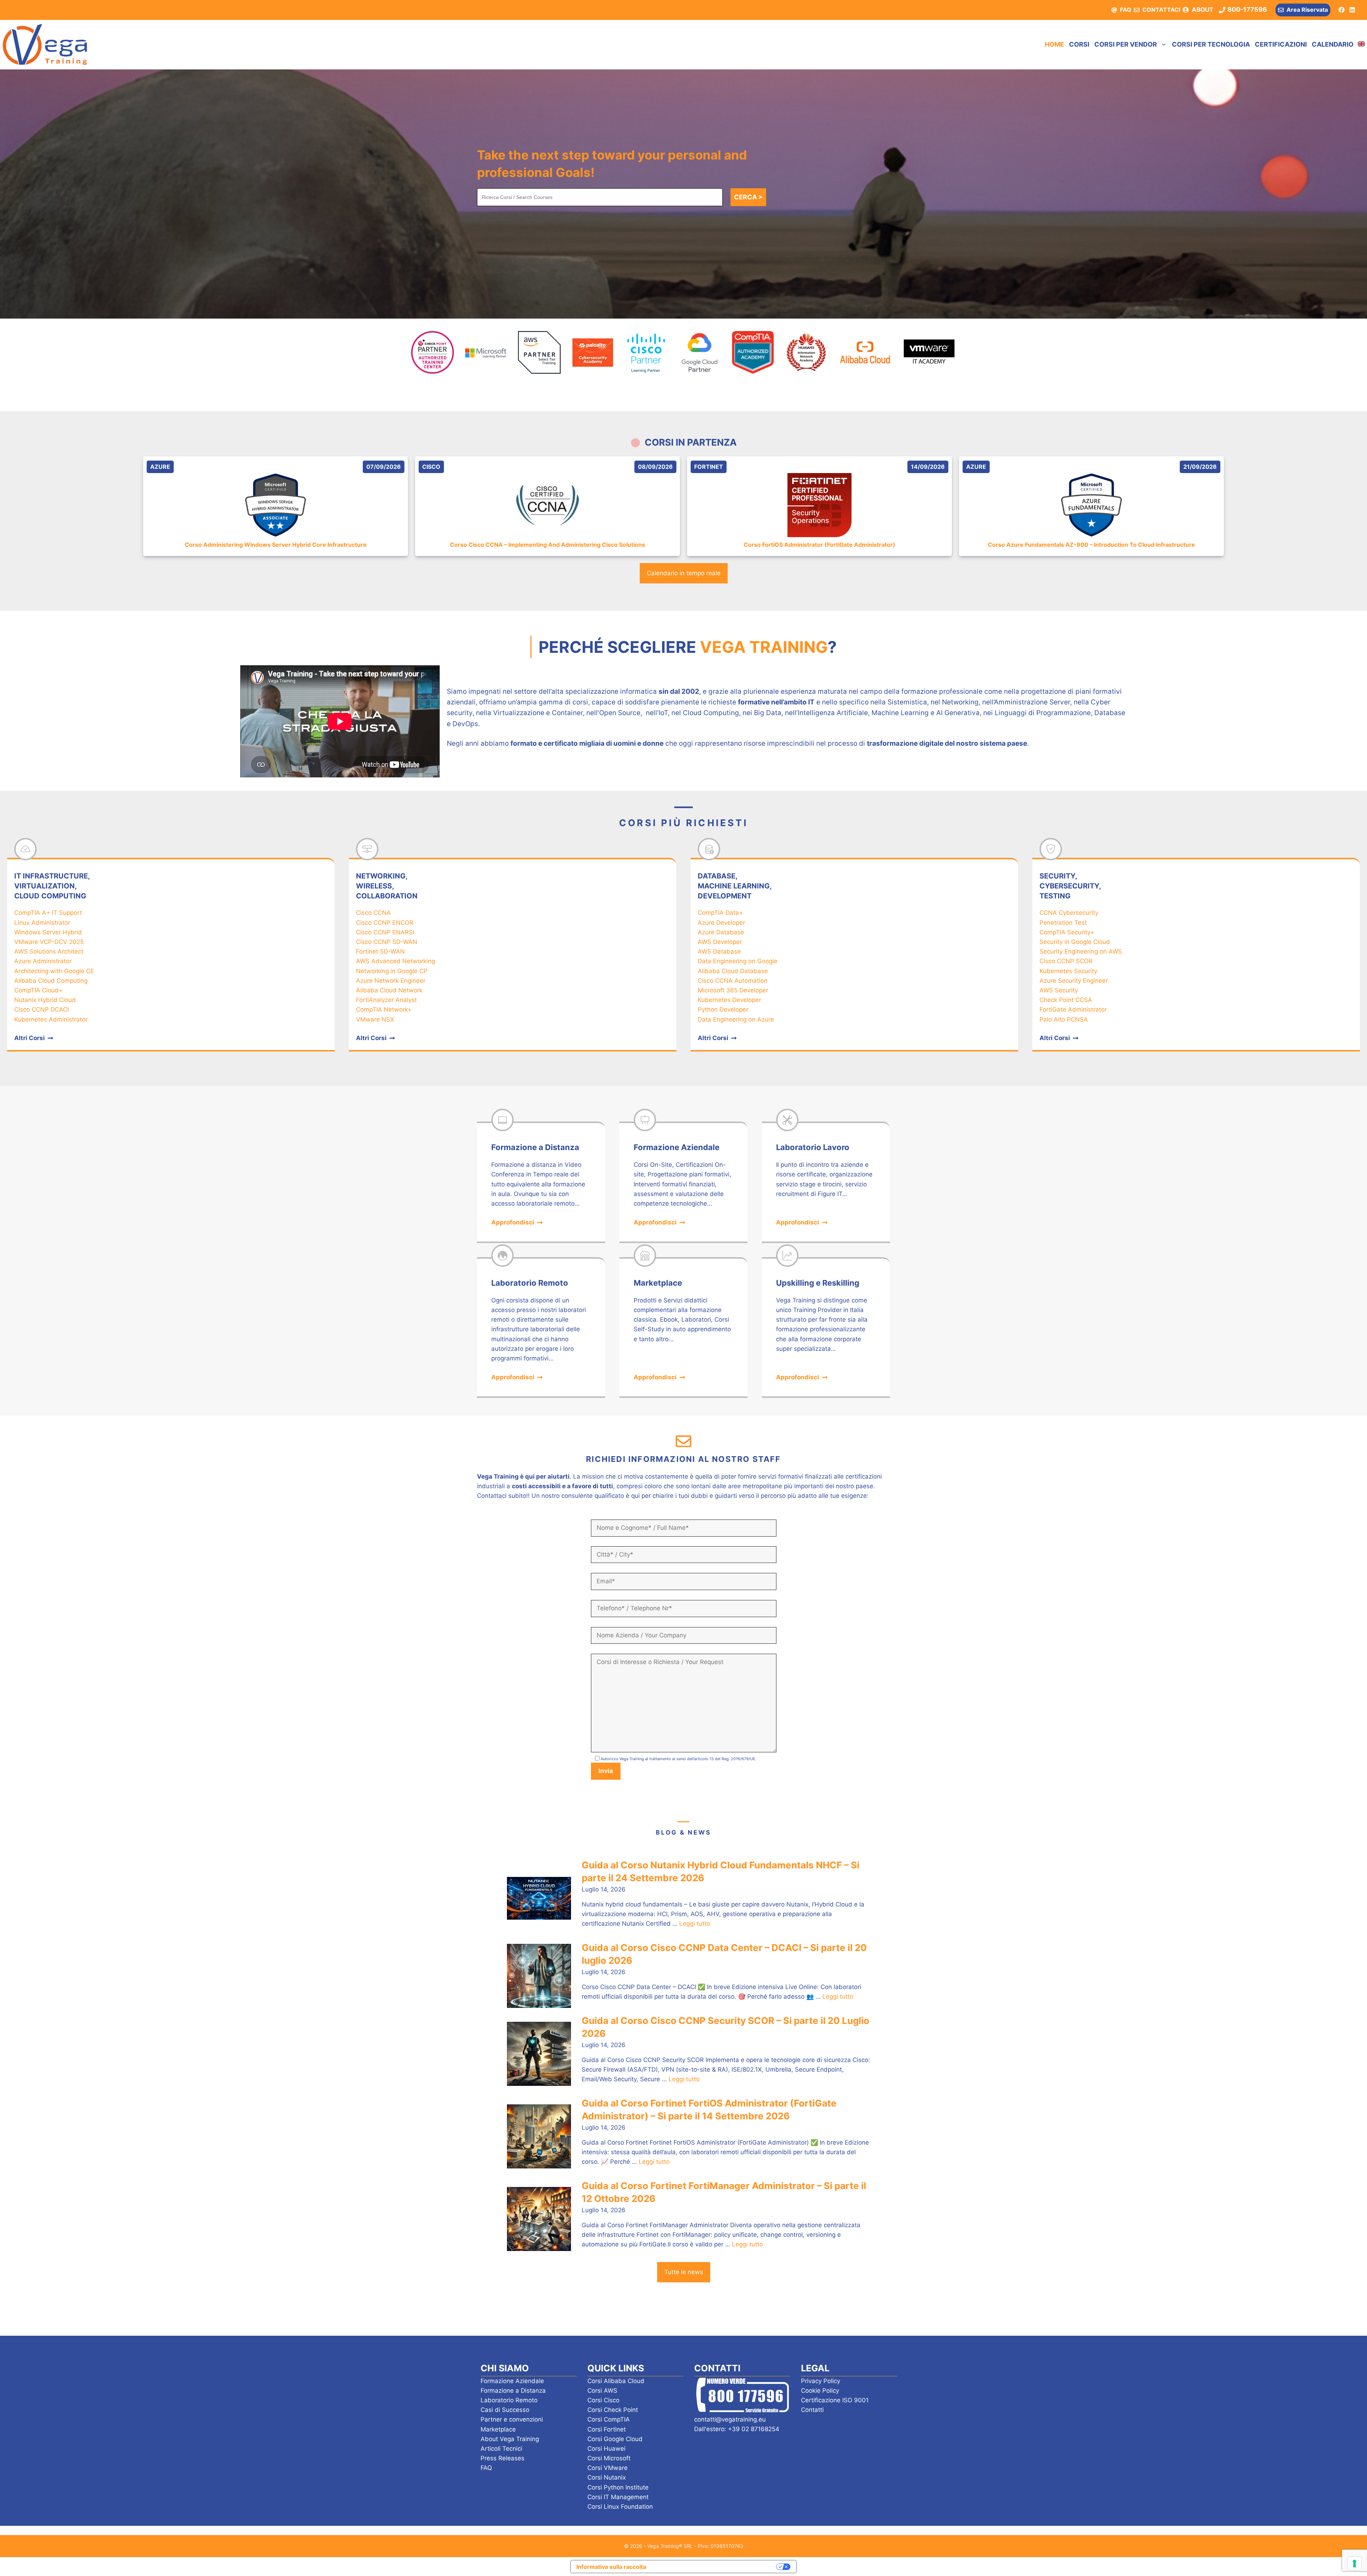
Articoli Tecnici (501, 2449)
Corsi (1079, 44)
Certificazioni (1281, 44)
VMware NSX (375, 1019)
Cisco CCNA (373, 913)
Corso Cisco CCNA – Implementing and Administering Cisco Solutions (548, 545)
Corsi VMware (607, 2468)
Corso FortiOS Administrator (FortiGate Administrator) (819, 545)
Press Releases (502, 2458)
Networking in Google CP (392, 971)
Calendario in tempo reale (684, 573)
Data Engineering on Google (738, 961)
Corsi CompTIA (609, 2419)
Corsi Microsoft (609, 2458)
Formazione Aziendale (512, 2381)
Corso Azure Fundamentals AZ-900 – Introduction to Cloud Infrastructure (1091, 545)
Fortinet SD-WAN (380, 951)
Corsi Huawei (606, 2449)
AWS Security (1059, 990)
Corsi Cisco (603, 2400)
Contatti (812, 2410)
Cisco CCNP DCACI (41, 1009)
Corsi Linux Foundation (620, 2507)
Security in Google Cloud (1075, 942)
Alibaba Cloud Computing (51, 981)
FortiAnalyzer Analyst (386, 1000)
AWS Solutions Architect (49, 951)
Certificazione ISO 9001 (835, 2400)
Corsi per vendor (1126, 44)
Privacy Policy (821, 2381)
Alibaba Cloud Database (733, 971)
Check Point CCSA (1066, 1000)
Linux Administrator (42, 923)
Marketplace (498, 2429)
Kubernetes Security (1068, 971)
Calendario (1333, 44)
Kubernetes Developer (729, 1000)
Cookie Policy (820, 2391)
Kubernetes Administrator (51, 1019)
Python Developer (723, 1009)
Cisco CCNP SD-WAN (387, 942)
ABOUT (1203, 10)
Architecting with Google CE (54, 971)
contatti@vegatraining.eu (730, 2419)
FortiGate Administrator (1073, 1009)
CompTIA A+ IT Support (48, 913)
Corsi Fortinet (607, 2429)
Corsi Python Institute (618, 2487)
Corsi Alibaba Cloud (616, 2381)
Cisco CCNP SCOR (1066, 961)
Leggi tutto (695, 1924)
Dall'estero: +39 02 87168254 (737, 2429)
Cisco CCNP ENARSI (385, 932)
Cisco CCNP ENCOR (385, 923)
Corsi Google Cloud (615, 2439)
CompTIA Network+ (384, 1009)
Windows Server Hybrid (48, 932)
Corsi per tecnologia (1211, 44)
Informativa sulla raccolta (611, 2567)
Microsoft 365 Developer (733, 990)
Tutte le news (684, 2272)
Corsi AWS (602, 2391)
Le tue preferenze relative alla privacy (715, 2566)
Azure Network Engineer (391, 981)
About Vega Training (510, 2439)
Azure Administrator (43, 961)
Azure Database (721, 932)
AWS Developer (720, 942)
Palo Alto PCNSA (1064, 1019)
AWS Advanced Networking (396, 961)
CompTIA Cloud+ (38, 990)
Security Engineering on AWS (1081, 951)
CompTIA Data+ (720, 913)
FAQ (1126, 10)
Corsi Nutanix (607, 2477)
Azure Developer (721, 923)
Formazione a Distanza (513, 2391)
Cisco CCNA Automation (733, 981)
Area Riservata (1307, 10)
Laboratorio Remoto (509, 2400)
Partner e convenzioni (512, 2419)
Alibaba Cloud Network (389, 990)
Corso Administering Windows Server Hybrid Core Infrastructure (276, 545)
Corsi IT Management (618, 2497)
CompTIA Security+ (1067, 932)
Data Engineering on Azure (736, 1019)
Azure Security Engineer (1074, 981)
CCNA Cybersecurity (1069, 913)
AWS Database (719, 951)
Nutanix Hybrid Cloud (45, 1000)
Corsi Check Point (613, 2410)
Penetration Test (1063, 923)
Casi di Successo (505, 2410)
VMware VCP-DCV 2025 (49, 942)
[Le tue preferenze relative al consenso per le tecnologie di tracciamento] (1355, 2564)
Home (1054, 44)
